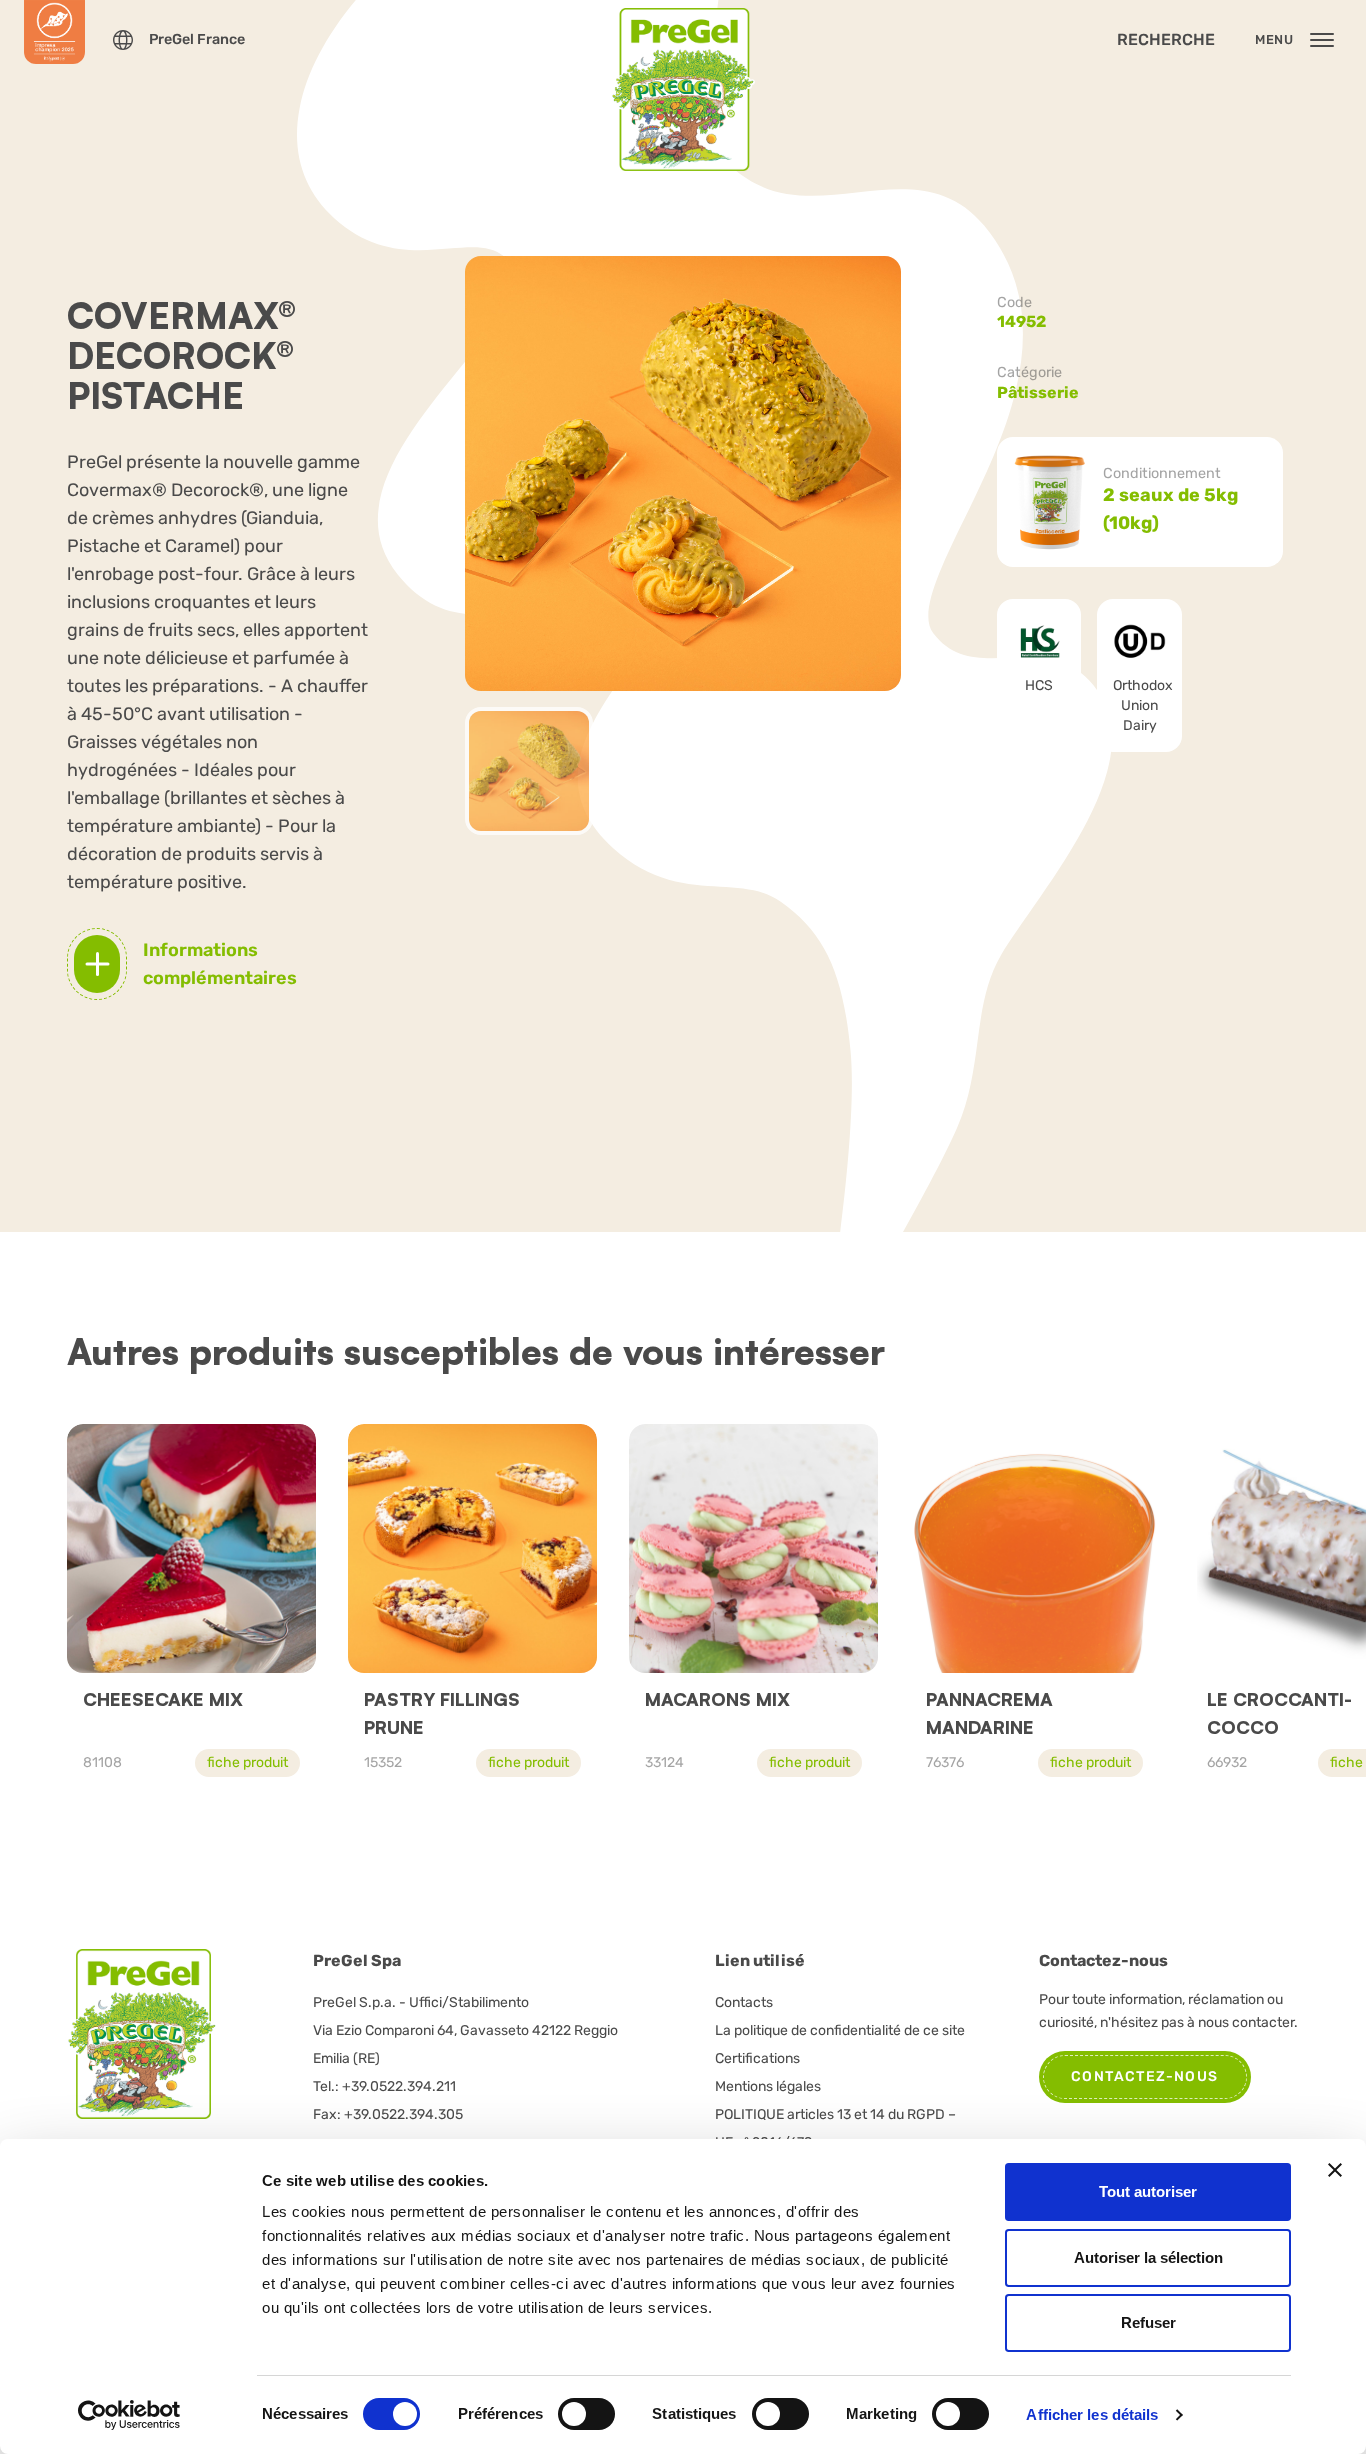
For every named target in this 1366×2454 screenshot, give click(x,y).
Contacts (744, 2002)
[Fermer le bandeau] (1335, 2170)
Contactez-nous (1145, 2076)
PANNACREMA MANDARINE (989, 1713)
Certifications (757, 2058)
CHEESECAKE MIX (163, 1699)
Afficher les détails (1092, 2414)
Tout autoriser (1148, 2191)
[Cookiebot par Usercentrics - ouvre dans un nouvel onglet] (129, 2415)
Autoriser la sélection (1148, 2257)
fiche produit (247, 1762)
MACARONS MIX (717, 1699)
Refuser (1148, 2322)
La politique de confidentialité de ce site (840, 2030)
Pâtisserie (1038, 392)
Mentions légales (768, 2086)
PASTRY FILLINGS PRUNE (442, 1713)
